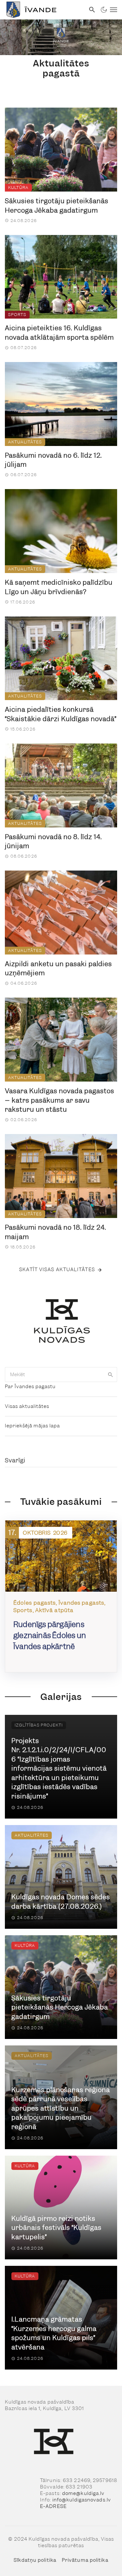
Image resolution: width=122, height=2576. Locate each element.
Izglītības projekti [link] (39, 1725)
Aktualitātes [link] (25, 442)
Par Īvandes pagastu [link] (30, 1387)
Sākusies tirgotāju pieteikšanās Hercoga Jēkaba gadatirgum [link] (57, 206)
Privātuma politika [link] (85, 2560)
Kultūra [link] (18, 187)
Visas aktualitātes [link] (27, 1406)
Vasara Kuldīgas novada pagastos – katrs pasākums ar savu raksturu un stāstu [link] (60, 1100)
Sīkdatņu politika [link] (35, 2560)
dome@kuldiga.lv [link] (83, 2493)
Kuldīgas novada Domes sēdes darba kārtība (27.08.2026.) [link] (61, 1902)
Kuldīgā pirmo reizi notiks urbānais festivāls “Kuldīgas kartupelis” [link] (56, 2228)
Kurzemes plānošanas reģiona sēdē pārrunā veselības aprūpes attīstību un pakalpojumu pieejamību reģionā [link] (61, 2108)
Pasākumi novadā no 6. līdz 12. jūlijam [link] (53, 460)
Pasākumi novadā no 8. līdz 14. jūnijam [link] (53, 842)
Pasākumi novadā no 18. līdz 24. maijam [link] (55, 1232)
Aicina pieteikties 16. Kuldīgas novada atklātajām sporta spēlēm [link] (59, 333)
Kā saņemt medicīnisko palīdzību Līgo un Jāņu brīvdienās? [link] (59, 587)
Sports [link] (17, 315)
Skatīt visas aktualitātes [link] (57, 1270)
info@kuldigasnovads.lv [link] (82, 2500)
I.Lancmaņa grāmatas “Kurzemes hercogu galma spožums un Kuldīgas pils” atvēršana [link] (54, 2333)
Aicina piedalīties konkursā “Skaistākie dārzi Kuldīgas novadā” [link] (61, 714)
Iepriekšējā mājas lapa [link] (32, 1426)
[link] (43, 10)
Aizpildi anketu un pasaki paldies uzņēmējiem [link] (58, 969)
